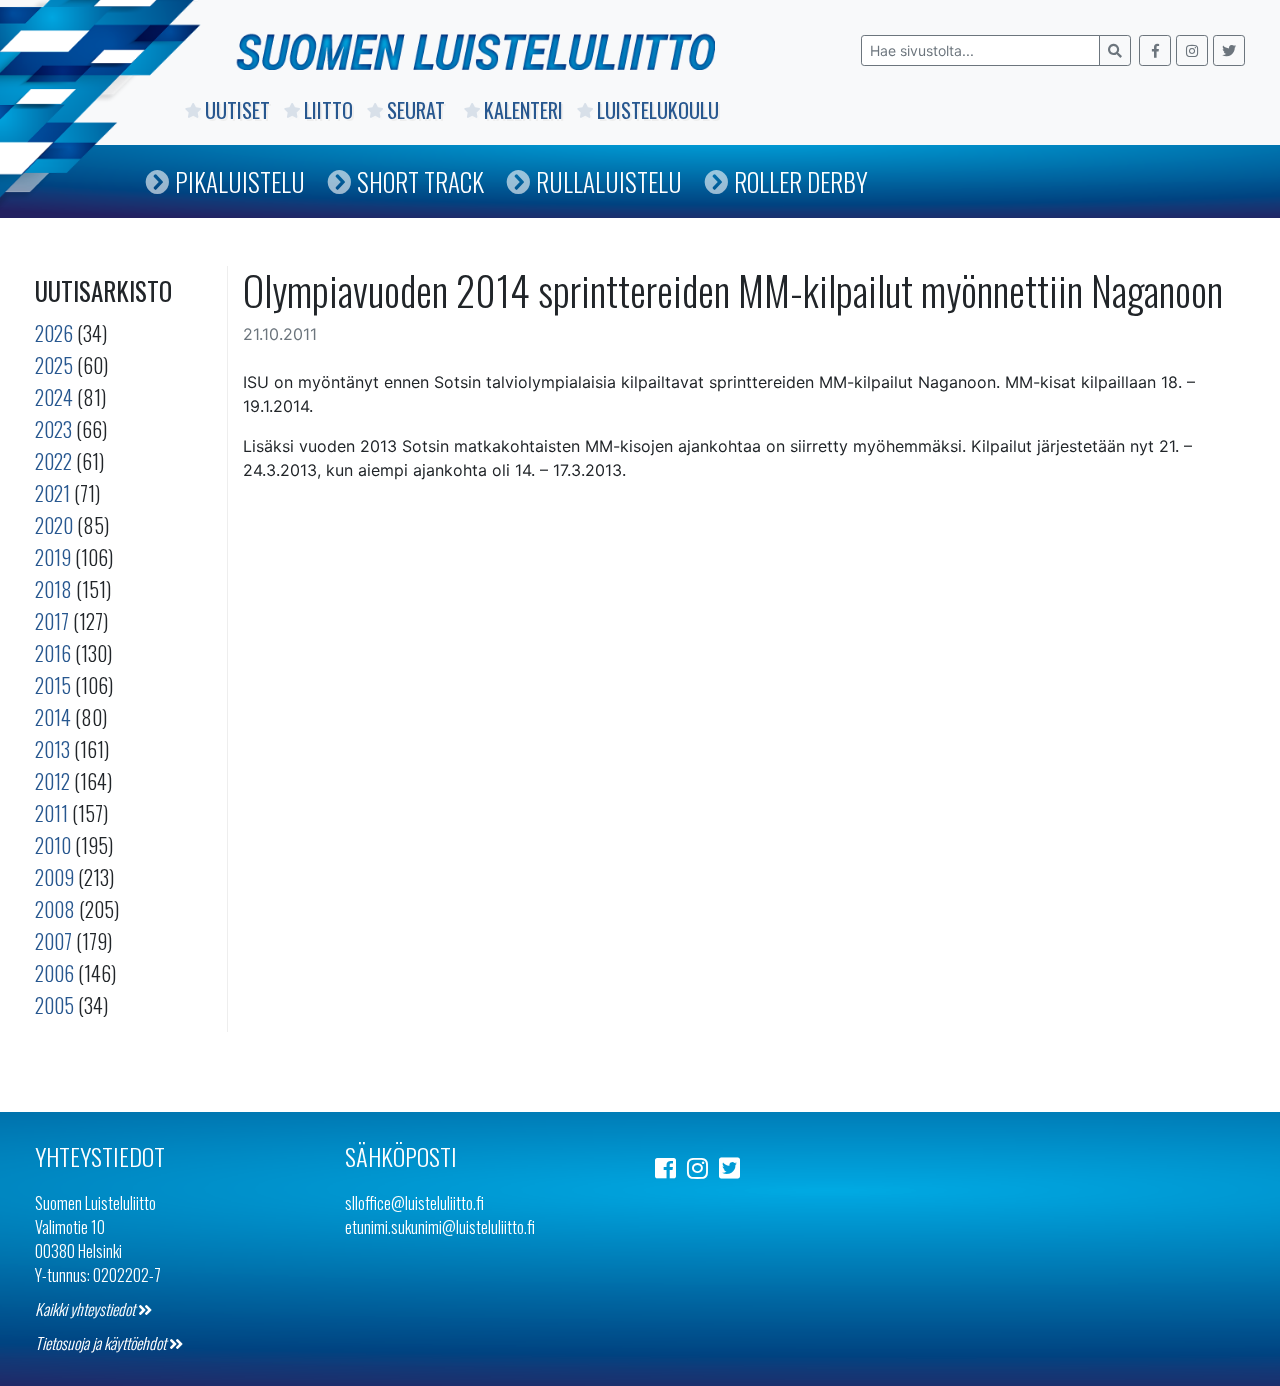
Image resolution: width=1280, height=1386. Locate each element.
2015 (53, 685)
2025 (54, 365)
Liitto (328, 110)
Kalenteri (523, 110)
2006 (54, 973)
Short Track (420, 181)
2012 (52, 781)
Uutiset (237, 110)
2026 (54, 333)
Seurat (418, 110)
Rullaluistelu (609, 181)
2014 (53, 717)
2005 (54, 1005)
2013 (52, 749)
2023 (53, 429)
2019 (53, 557)
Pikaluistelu (240, 181)
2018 (53, 589)
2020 (54, 525)
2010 (53, 845)
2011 (51, 813)
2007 (53, 941)
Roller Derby (801, 181)
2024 (54, 397)
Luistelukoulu (658, 110)
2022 (53, 461)
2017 (52, 621)
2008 (55, 909)
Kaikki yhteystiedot (86, 1309)
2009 (54, 877)
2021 (52, 493)
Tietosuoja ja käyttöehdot (102, 1343)
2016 (53, 653)
